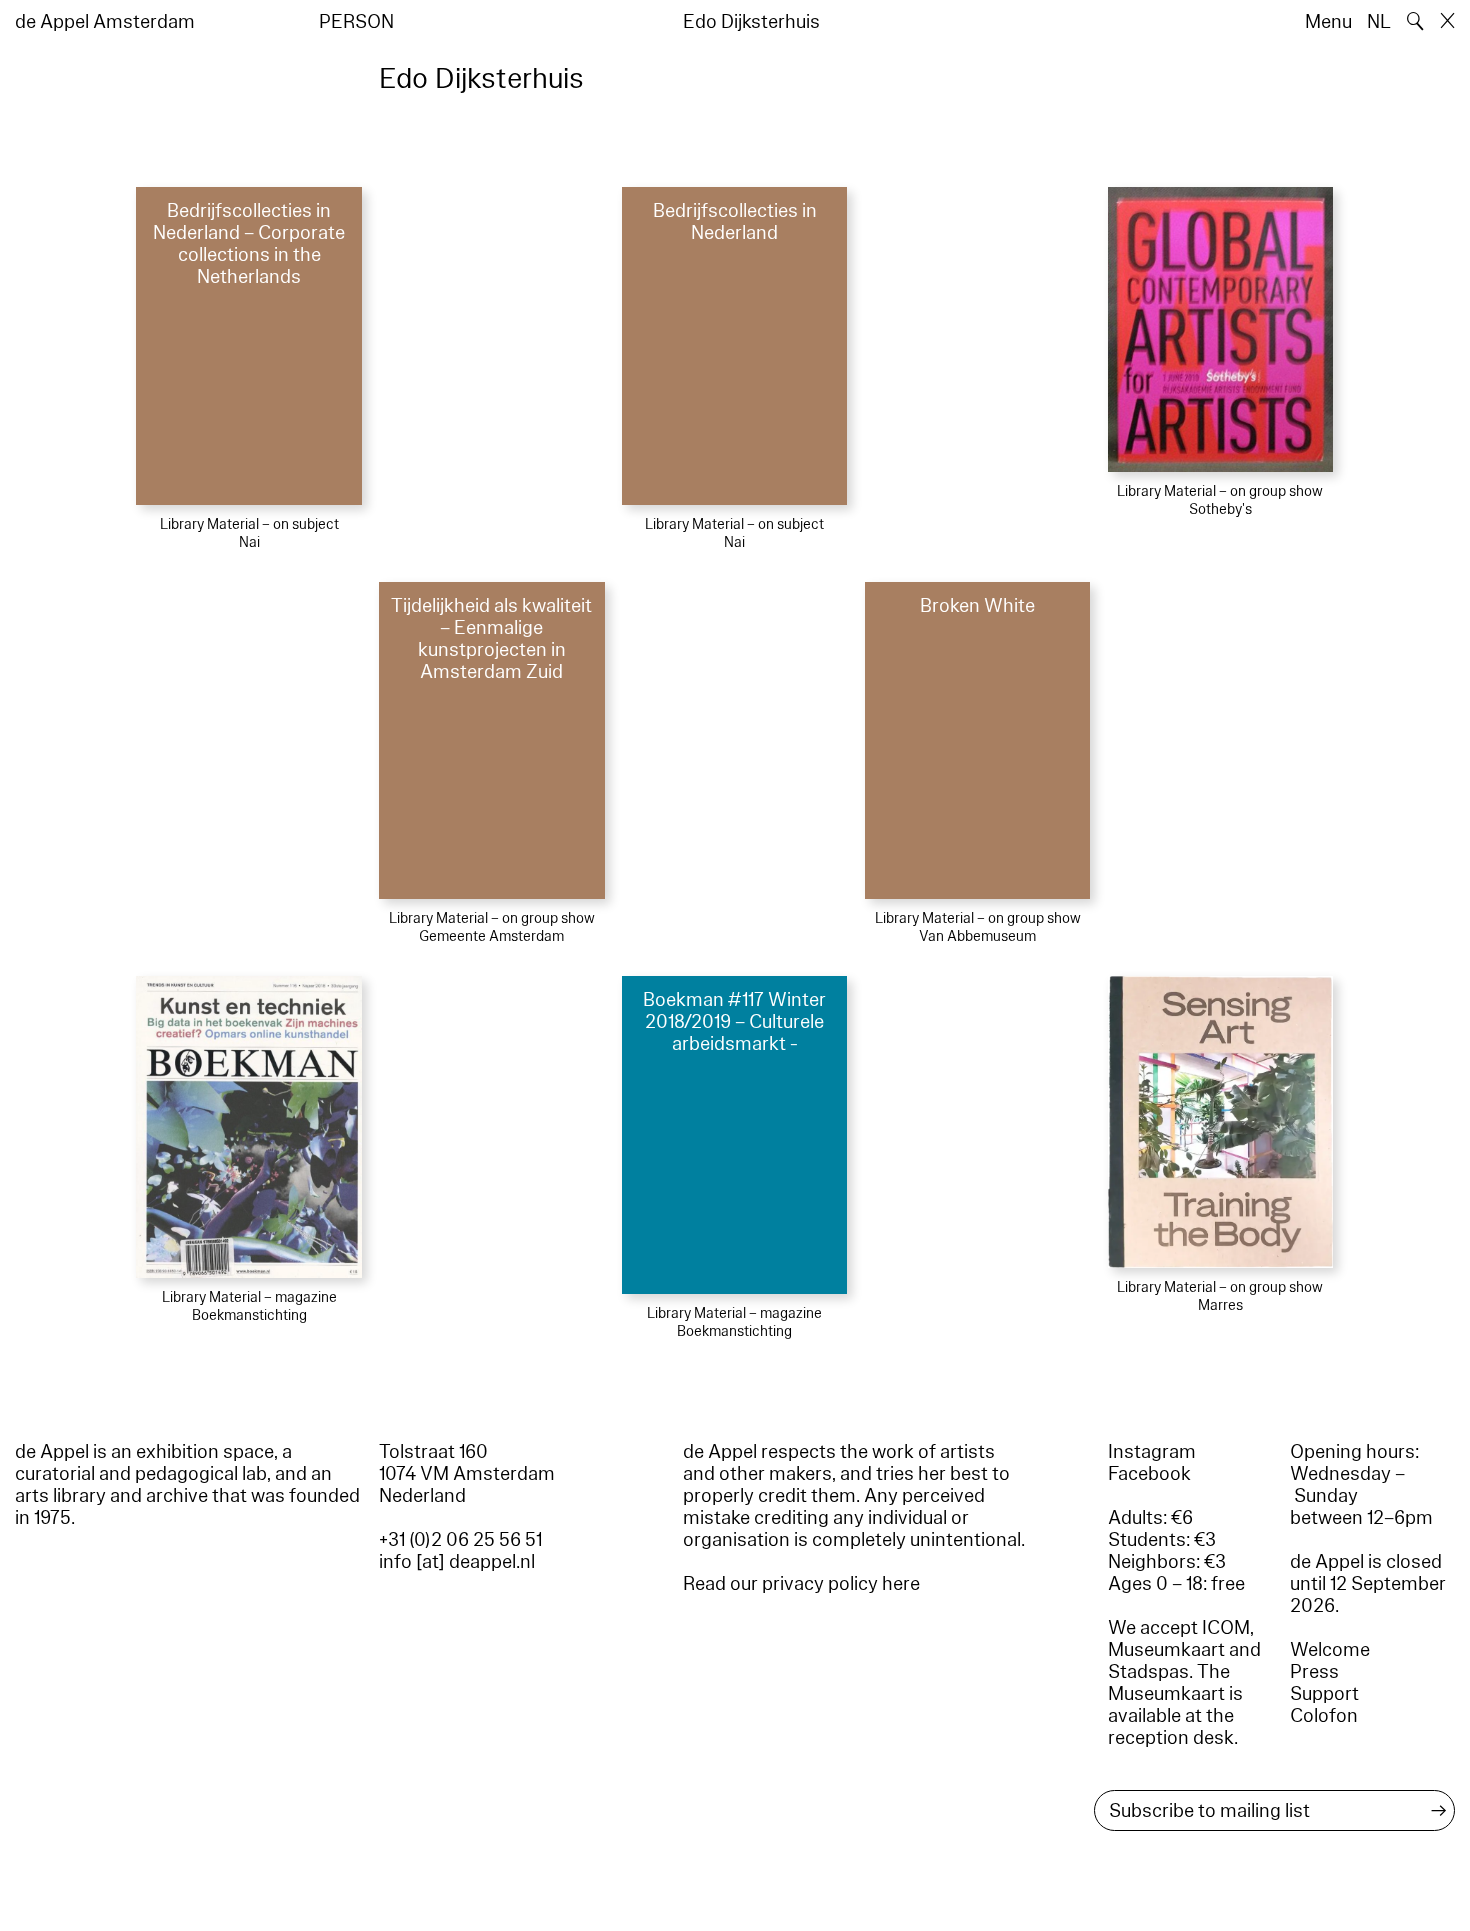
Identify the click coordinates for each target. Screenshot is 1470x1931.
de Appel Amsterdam (105, 22)
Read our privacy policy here (801, 1584)
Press (1314, 1672)
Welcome (1330, 1650)
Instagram (1152, 1452)
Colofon (1324, 1716)
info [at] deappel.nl (457, 1562)
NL (1379, 22)
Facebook (1149, 1474)
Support (1324, 1694)
